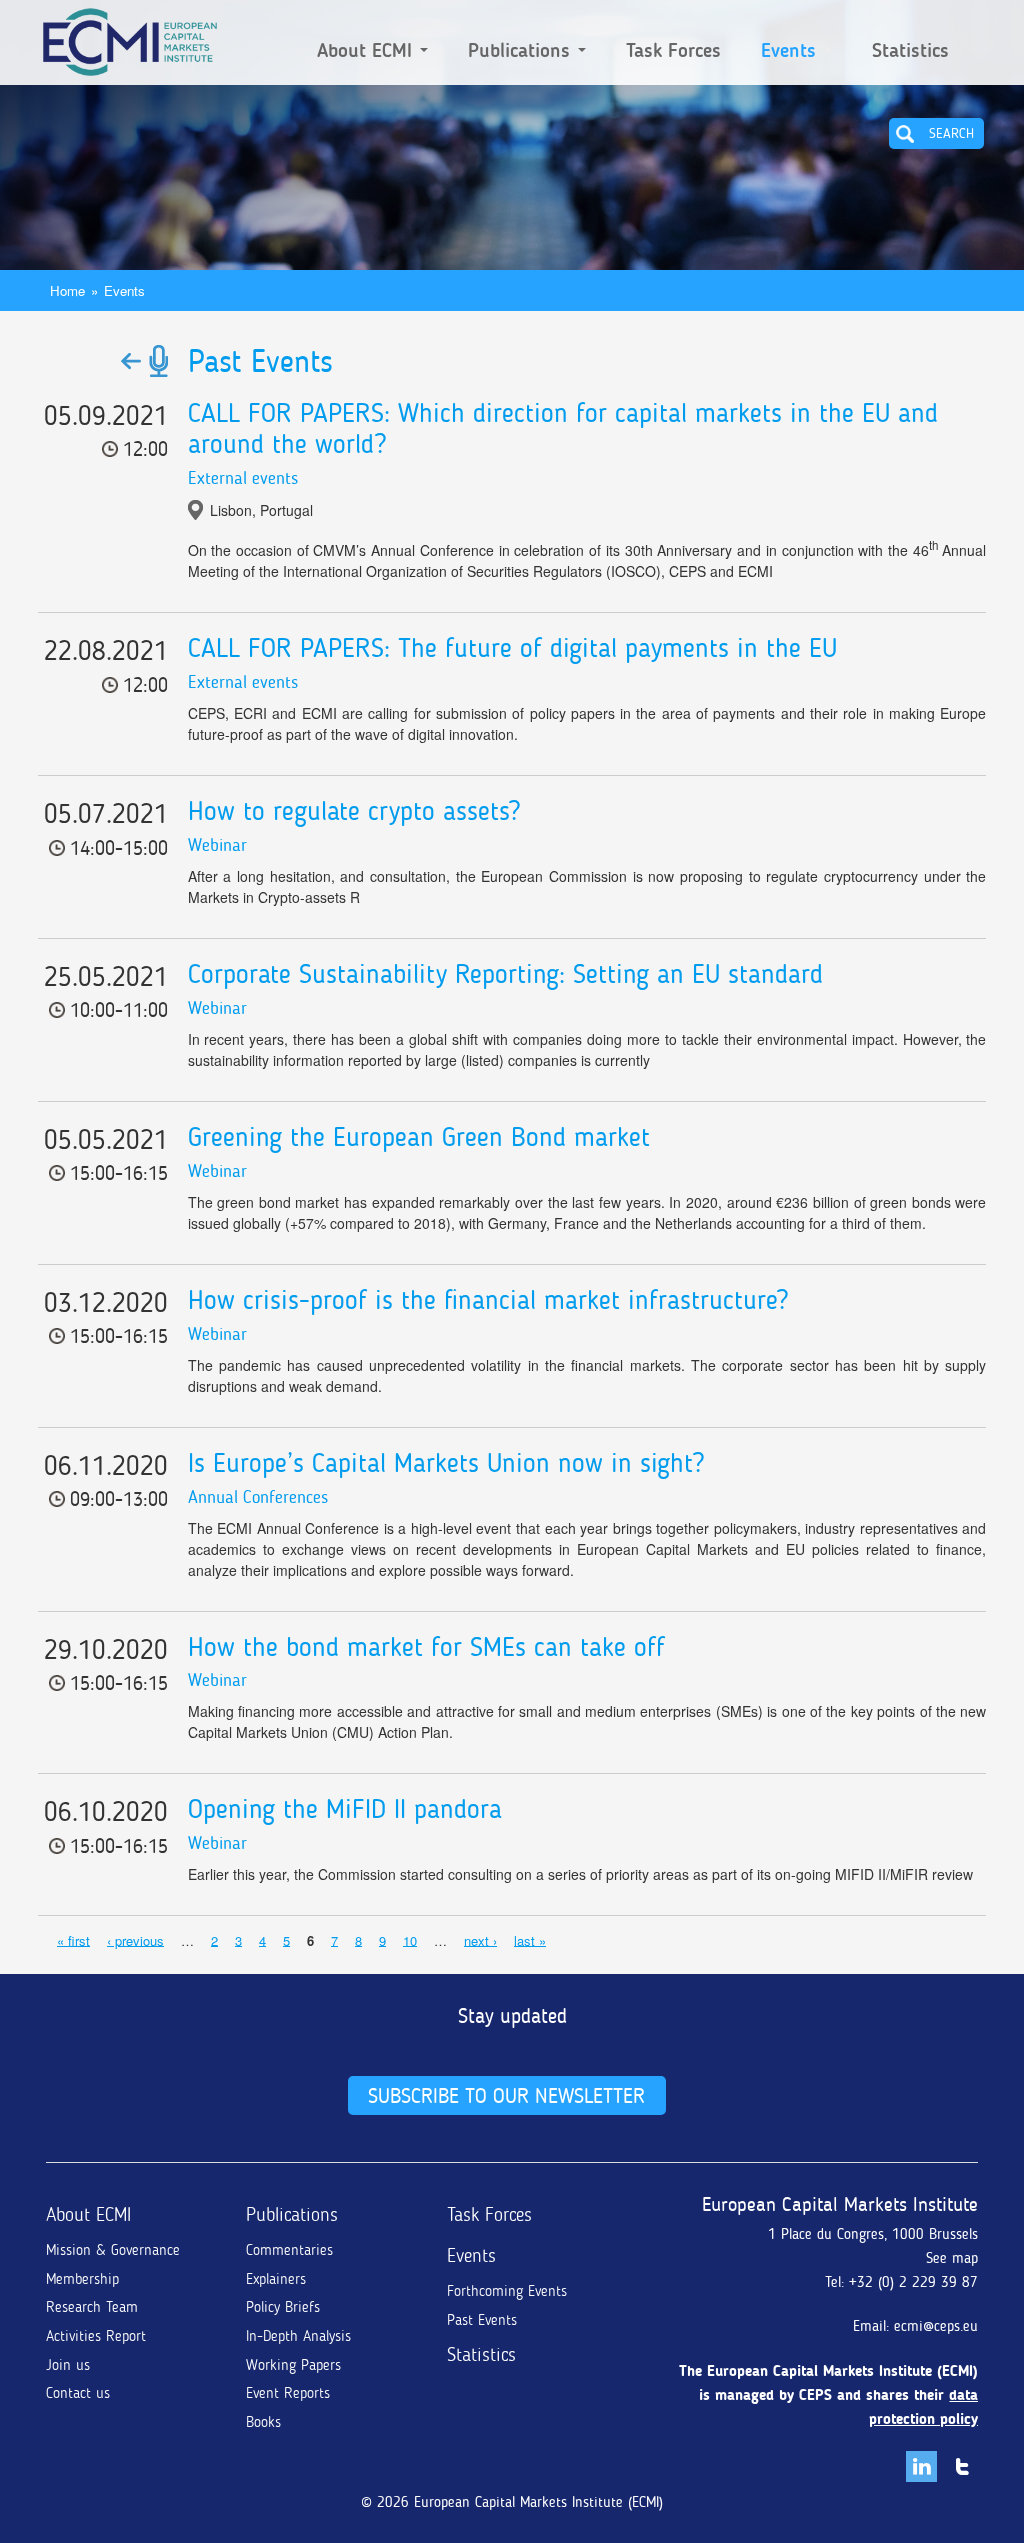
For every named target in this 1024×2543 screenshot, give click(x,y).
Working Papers (293, 2365)
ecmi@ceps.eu (936, 2326)
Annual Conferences (258, 1497)
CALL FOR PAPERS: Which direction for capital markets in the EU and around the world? (563, 429)
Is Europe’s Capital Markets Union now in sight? (446, 1463)
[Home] (130, 38)
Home (67, 290)
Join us (68, 2365)
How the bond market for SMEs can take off (426, 1647)
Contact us (78, 2393)
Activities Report (96, 2336)
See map (952, 2258)
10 (410, 1939)
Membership (82, 2279)
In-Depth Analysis (298, 2336)
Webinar (217, 845)
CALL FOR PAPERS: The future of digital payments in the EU (512, 648)
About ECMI (367, 51)
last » (530, 1939)
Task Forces (673, 51)
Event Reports (288, 2393)
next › (480, 1939)
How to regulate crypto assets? (354, 811)
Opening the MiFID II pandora (345, 1809)
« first (73, 1939)
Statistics (910, 51)
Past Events (482, 2320)
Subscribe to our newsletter (506, 2095)
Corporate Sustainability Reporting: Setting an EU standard (505, 974)
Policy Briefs (283, 2307)
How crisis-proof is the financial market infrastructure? (488, 1300)
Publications (522, 51)
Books (263, 2422)
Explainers (276, 2279)
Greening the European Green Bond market (419, 1137)
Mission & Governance (113, 2250)
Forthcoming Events (507, 2291)
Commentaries (289, 2250)
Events (791, 51)
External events (243, 478)
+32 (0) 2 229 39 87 (913, 2282)
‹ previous (135, 1939)
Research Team (92, 2307)
